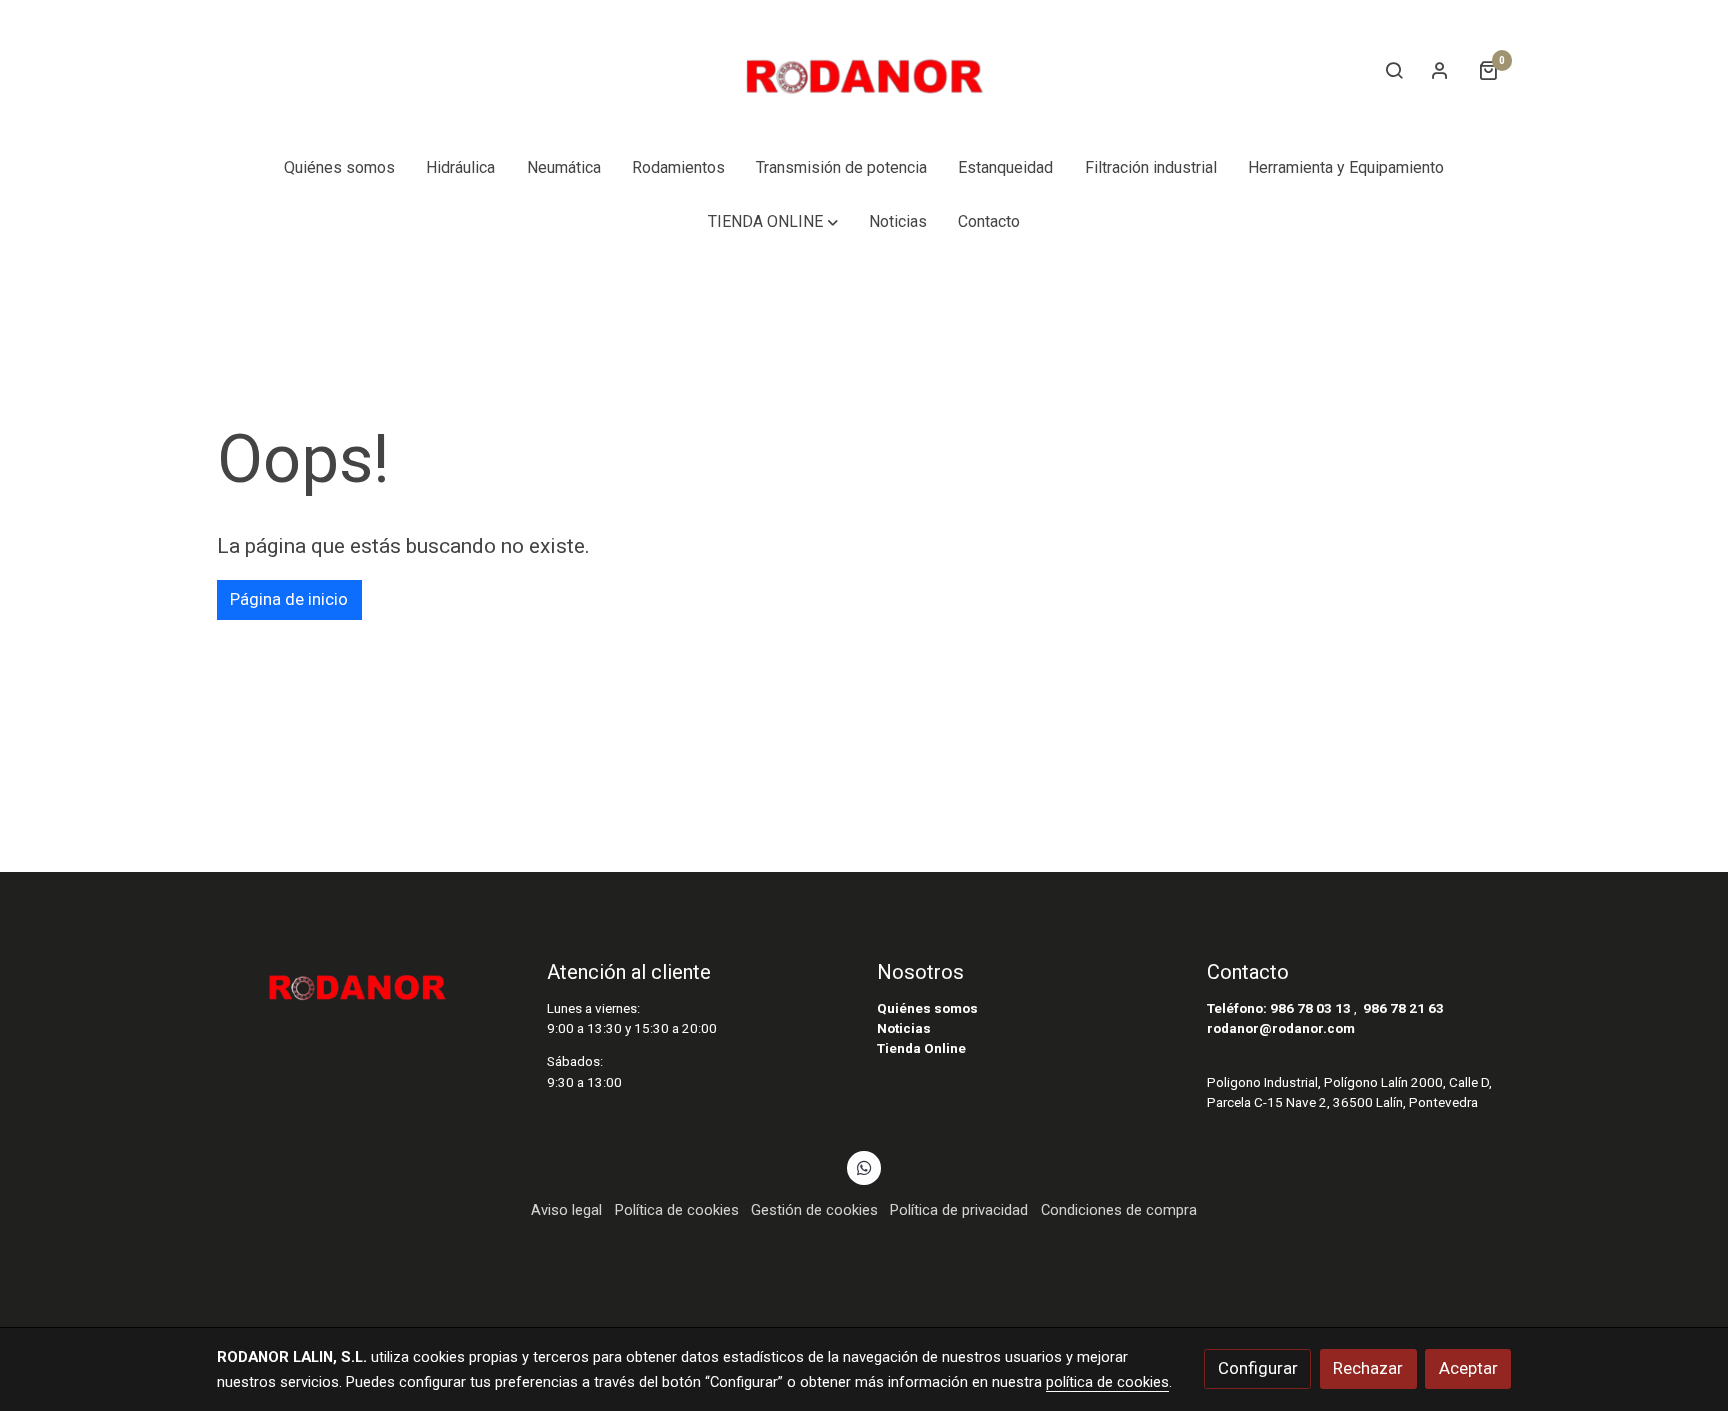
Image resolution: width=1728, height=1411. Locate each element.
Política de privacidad (959, 1210)
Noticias (904, 1028)
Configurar (1258, 1368)
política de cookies (1107, 1382)
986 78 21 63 (1403, 1008)
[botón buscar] (1394, 70)
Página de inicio (289, 599)
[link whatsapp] (864, 1166)
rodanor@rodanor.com (1281, 1028)
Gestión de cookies (814, 1210)
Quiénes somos (927, 1008)
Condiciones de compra (1119, 1210)
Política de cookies (677, 1210)
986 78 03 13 (1310, 1008)
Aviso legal (566, 1210)
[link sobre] (369, 981)
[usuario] (1440, 70)
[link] (864, 70)
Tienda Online (921, 1048)
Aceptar (1468, 1368)
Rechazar (1368, 1368)
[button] (772, 222)
